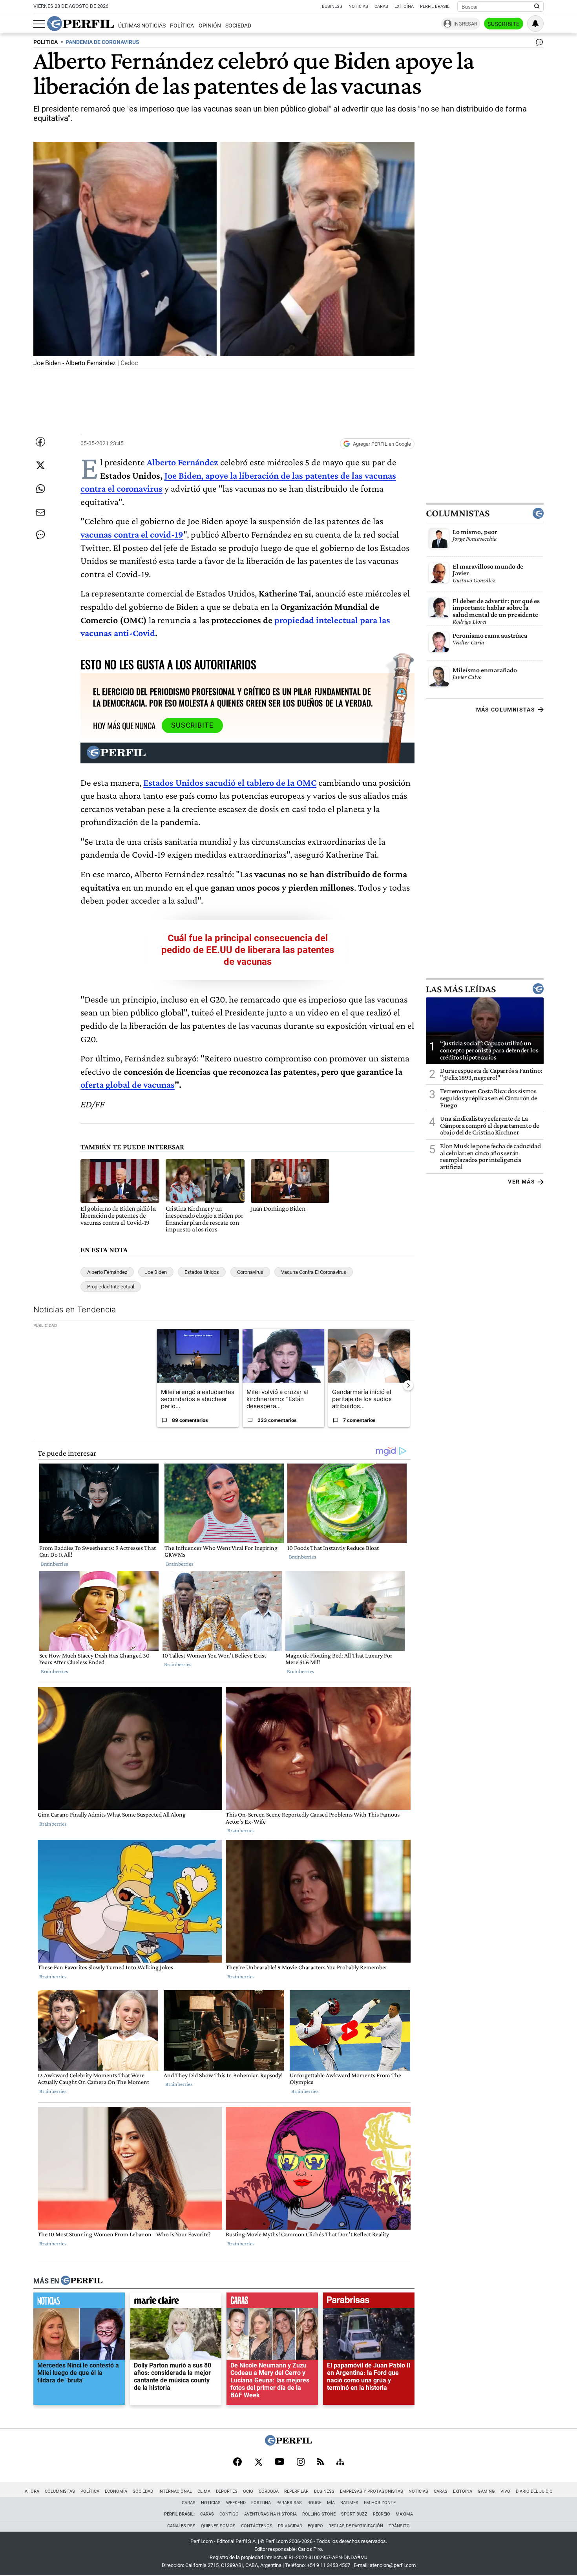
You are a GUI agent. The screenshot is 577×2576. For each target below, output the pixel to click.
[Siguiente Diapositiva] (408, 1385)
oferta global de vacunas (128, 1084)
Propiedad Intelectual (111, 1287)
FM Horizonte (380, 2503)
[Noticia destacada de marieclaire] (176, 2302)
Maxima (404, 2514)
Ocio (248, 2491)
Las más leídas (461, 989)
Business (332, 6)
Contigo (229, 2514)
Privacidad (290, 2526)
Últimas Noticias (142, 26)
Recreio (382, 2514)
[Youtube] (279, 2462)
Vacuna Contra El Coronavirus (314, 1272)
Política (182, 26)
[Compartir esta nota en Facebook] (40, 442)
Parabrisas (289, 2503)
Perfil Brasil (435, 6)
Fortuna (261, 2503)
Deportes (227, 2491)
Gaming (486, 2491)
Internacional (175, 2491)
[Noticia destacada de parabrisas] (369, 2302)
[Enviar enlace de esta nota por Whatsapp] (40, 489)
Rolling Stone (319, 2514)
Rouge (314, 2503)
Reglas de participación (356, 2526)
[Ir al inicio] (80, 24)
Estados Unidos (202, 1272)
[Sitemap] (340, 2463)
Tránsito (399, 2526)
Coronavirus (250, 1272)
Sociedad (238, 26)
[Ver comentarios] (538, 44)
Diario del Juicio (534, 2491)
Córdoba (269, 2491)
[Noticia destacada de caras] (272, 2302)
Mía (331, 2503)
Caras (381, 6)
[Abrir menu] (39, 24)
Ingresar (465, 24)
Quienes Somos (218, 2526)
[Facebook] (237, 2463)
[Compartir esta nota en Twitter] (40, 465)
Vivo (505, 2491)
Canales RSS (181, 2526)
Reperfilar (296, 2491)
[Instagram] (301, 2463)
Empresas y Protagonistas (372, 2491)
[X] (258, 2463)
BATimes (349, 2503)
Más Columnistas (506, 710)
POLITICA (46, 42)
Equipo (315, 2526)
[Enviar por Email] (40, 512)
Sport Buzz (354, 2514)
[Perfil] (82, 2281)
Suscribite (504, 24)
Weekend (236, 2503)
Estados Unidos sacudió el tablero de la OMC (230, 782)
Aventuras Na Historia (270, 2514)
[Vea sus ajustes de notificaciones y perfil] (535, 24)
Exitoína (404, 6)
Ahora (32, 2491)
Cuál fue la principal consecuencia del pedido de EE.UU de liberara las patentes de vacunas (248, 950)
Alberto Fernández (107, 1272)
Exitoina (463, 2491)
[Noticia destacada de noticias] (79, 2302)
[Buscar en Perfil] (537, 7)
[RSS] (320, 2462)
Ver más (521, 1182)
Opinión (210, 26)
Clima (204, 2491)
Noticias (358, 6)
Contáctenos (257, 2526)
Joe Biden (156, 1272)
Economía (116, 2491)
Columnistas (458, 513)
